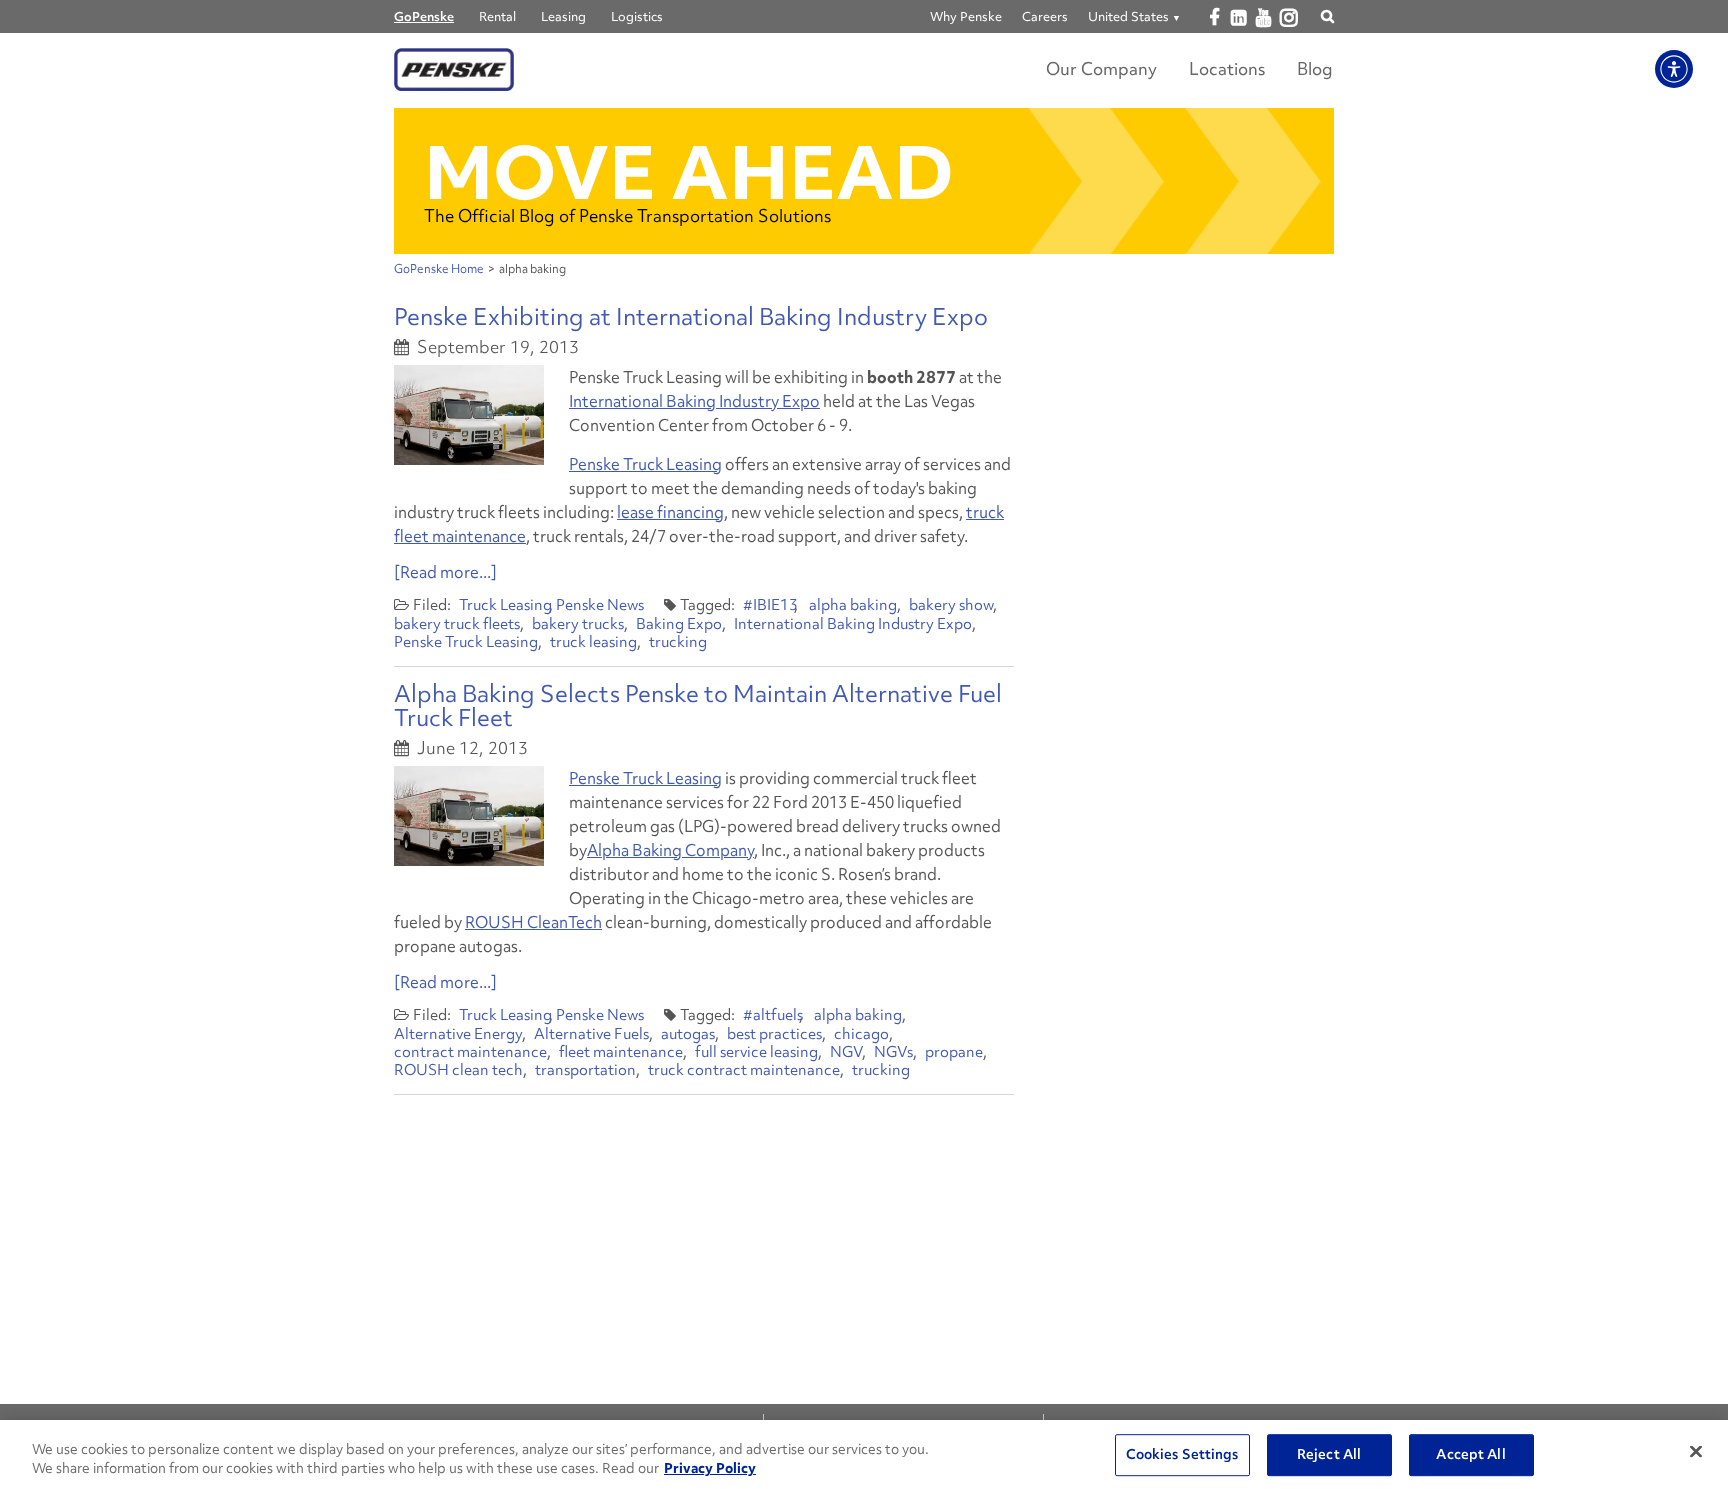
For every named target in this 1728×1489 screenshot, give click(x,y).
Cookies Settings (1182, 1455)
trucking (678, 642)
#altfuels (773, 1015)
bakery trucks (578, 624)
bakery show (951, 605)
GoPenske (424, 16)
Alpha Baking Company (670, 850)
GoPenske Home (439, 269)
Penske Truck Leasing (645, 464)
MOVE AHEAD (689, 172)
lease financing (670, 512)
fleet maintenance (621, 1052)
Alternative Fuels (591, 1034)
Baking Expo (679, 624)
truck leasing (593, 642)
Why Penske (966, 16)
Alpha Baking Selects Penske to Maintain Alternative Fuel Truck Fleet (698, 705)
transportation (585, 1070)
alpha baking (853, 605)
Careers (1045, 16)
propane (954, 1052)
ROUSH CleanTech (533, 922)
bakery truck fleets (457, 624)
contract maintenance (470, 1052)
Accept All (1470, 1455)
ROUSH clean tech (458, 1070)
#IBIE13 (770, 605)
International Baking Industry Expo (694, 401)
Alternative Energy (458, 1034)
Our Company (1101, 68)
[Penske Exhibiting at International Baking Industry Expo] (469, 415)
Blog (1315, 68)
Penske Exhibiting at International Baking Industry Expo (691, 316)
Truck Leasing (505, 605)
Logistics (637, 16)
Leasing (563, 16)
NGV (846, 1052)
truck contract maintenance (744, 1070)
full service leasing (756, 1052)
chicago (861, 1034)
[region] (864, 1454)
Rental (497, 16)
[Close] (1696, 1452)
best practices (774, 1034)
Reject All (1329, 1455)
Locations (1227, 68)
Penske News (600, 605)
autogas (688, 1034)
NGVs (893, 1052)
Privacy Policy (710, 1468)
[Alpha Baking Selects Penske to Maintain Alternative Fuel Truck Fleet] (469, 816)
